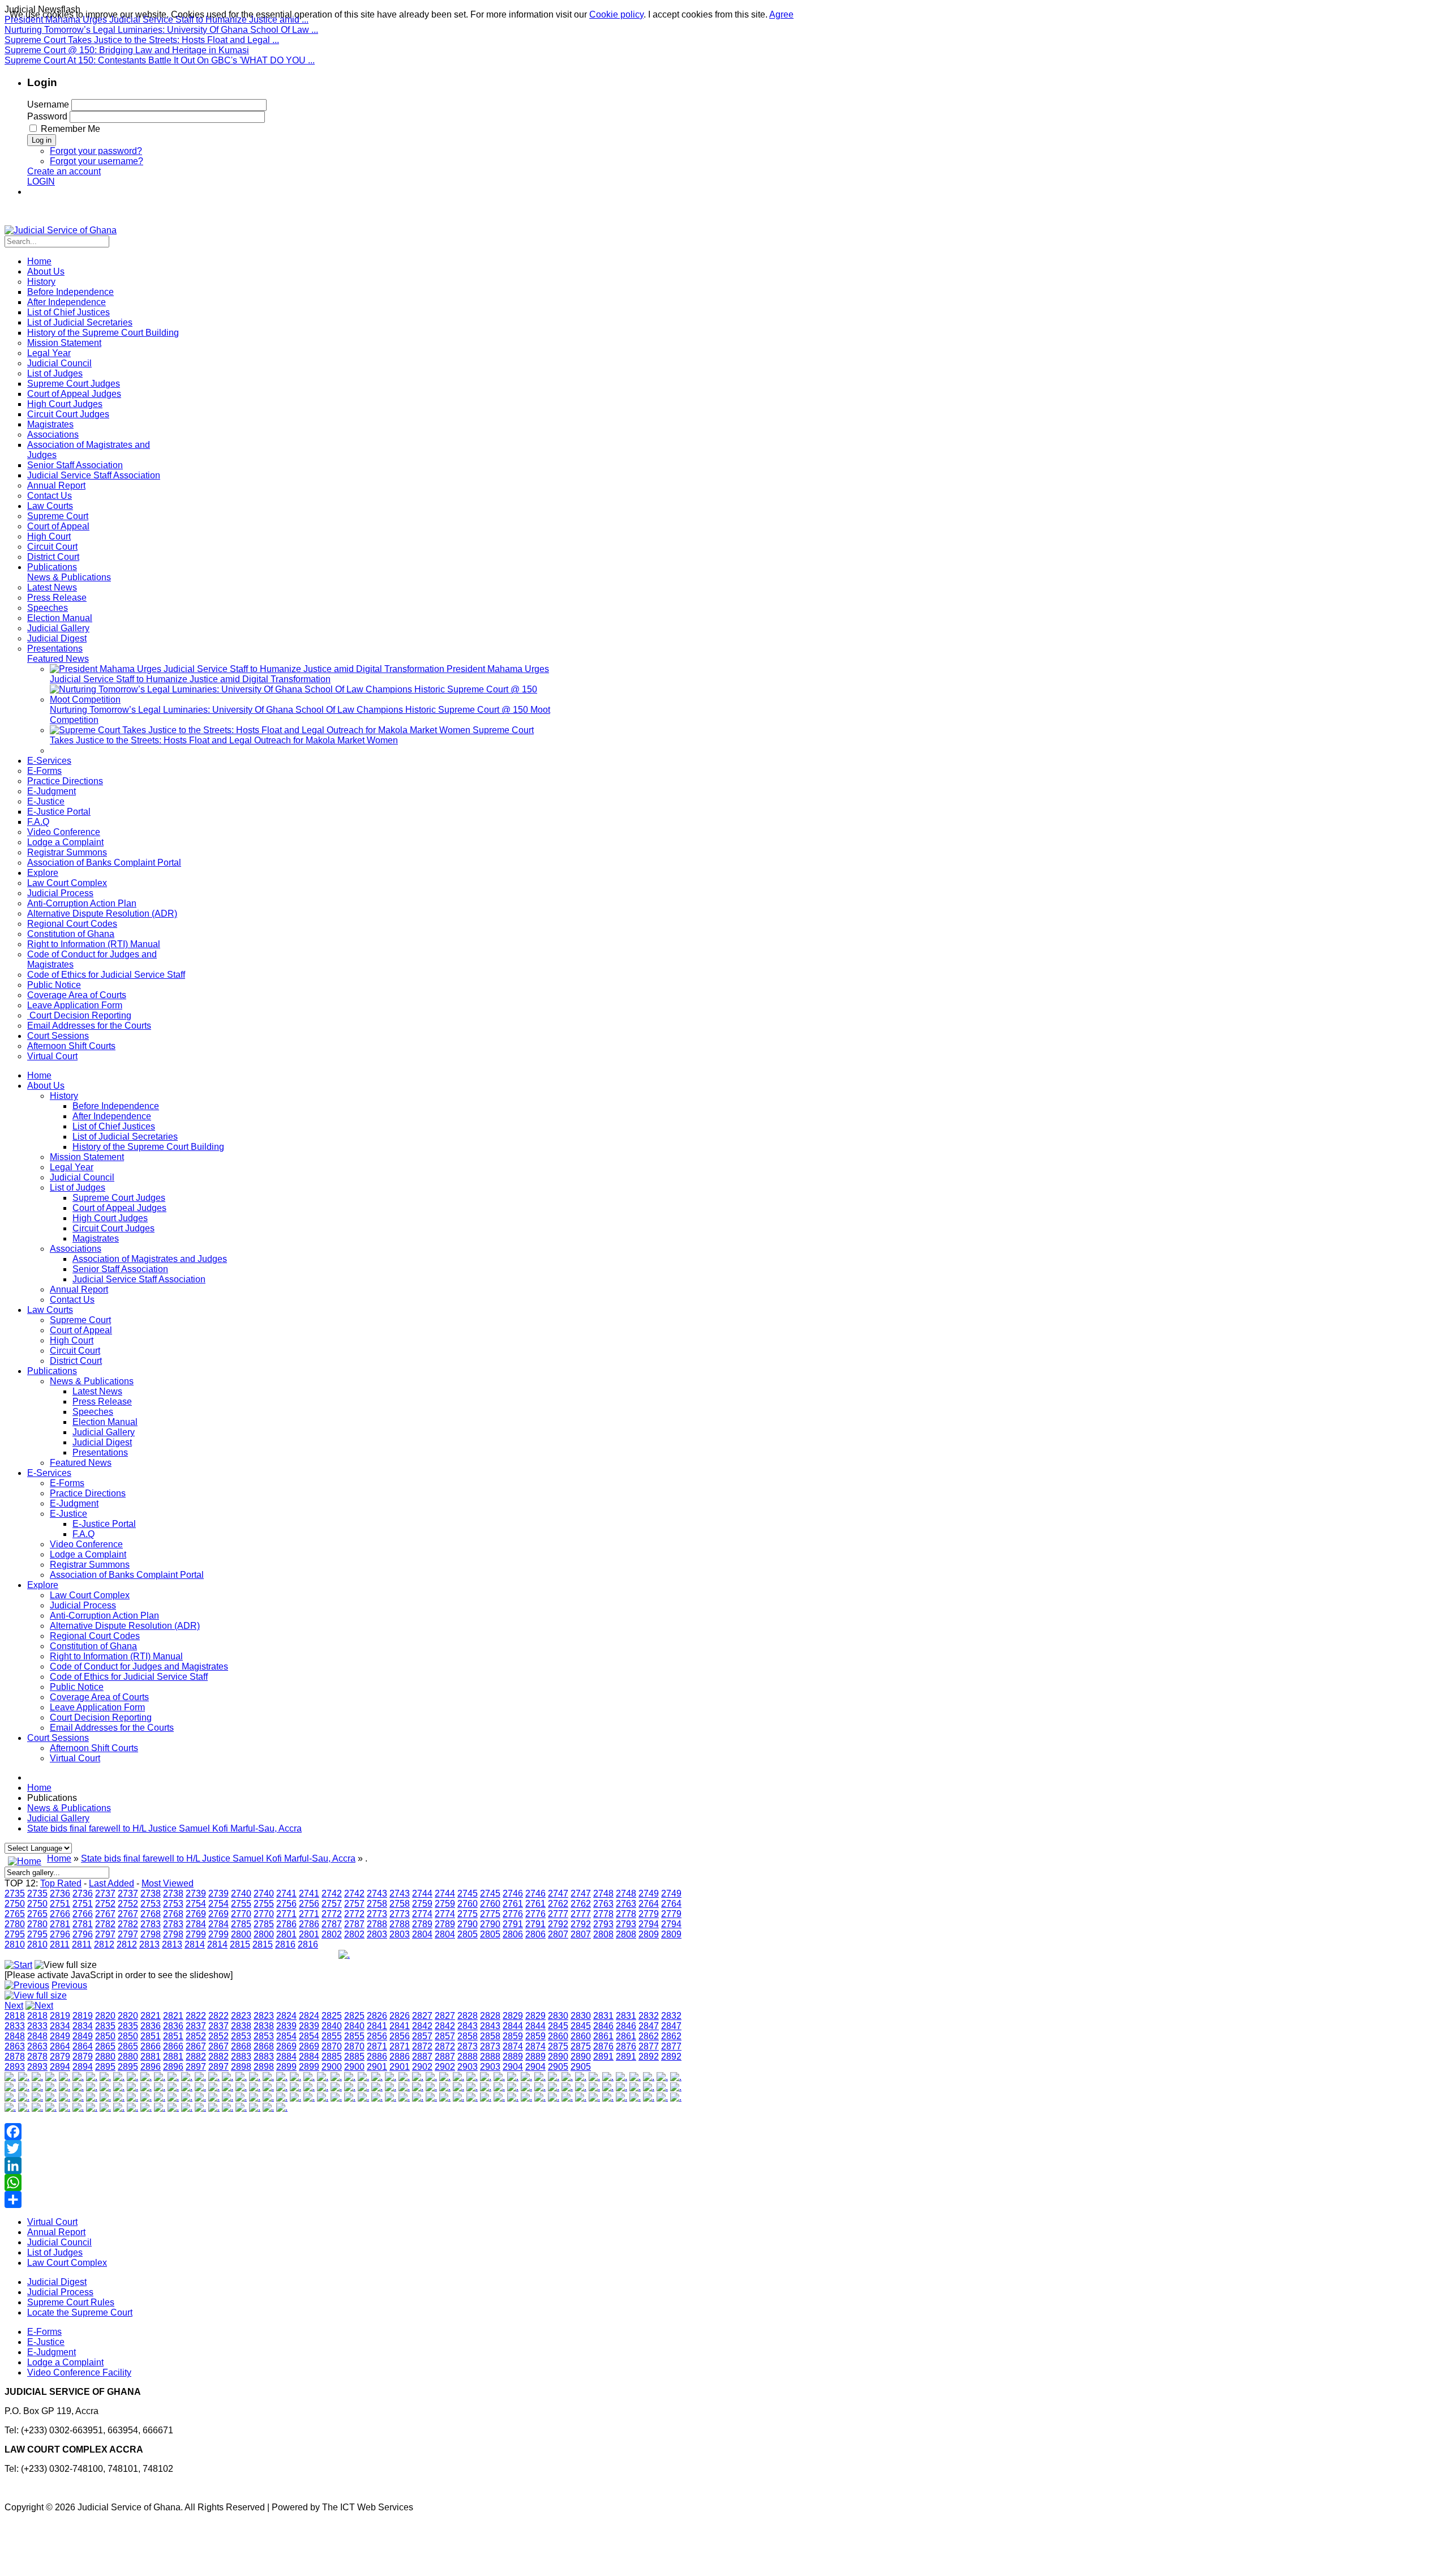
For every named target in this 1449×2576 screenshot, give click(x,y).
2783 (151, 1924)
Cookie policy (616, 14)
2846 (603, 2026)
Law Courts (50, 1310)
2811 (60, 1944)
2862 (649, 2036)
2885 (332, 2057)
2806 (513, 1934)
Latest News (97, 1391)
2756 (286, 1904)
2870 (332, 2046)
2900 (332, 2067)
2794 (649, 1924)
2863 (15, 2046)
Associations (76, 1249)
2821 (151, 2016)
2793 (603, 1924)
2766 (60, 1914)
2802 (332, 1934)
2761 (513, 1904)
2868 (241, 2046)
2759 (422, 1904)
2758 (377, 1904)
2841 (377, 2026)
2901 (377, 2067)
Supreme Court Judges (119, 1198)
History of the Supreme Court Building (148, 1147)
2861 (603, 2036)
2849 (60, 2036)
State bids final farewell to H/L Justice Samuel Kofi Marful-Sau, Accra (164, 1828)
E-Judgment (74, 1503)
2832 (649, 2016)
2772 (332, 1914)
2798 (151, 1934)
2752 (105, 1904)
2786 (286, 1924)
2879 (60, 2057)
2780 (15, 1924)
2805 (468, 1934)
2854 (286, 2036)
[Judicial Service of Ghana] (61, 230)
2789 (422, 1924)
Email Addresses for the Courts (112, 1728)
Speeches (93, 1412)
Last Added (112, 1883)
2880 (105, 2057)
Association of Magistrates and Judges (150, 1259)
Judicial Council (82, 1177)
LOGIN (41, 181)
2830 (558, 2016)
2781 (60, 1924)
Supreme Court (80, 1320)
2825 (332, 2016)
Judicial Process (83, 1605)
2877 (649, 2046)
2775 (468, 1914)
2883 (241, 2057)
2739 (196, 1894)
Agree (781, 14)
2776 (513, 1914)
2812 (104, 1944)
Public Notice (77, 1687)
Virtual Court (75, 1758)
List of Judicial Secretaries (125, 1137)
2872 (422, 2046)
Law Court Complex (90, 1595)
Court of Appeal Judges (119, 1208)
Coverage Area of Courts (99, 1697)
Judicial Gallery (104, 1432)
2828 (468, 2016)
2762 (558, 1904)
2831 (603, 2016)
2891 (603, 2057)
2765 (15, 1914)
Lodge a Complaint (88, 1554)
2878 (15, 2057)
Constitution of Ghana (93, 1646)
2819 (60, 2016)
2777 (558, 1914)
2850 (105, 2036)
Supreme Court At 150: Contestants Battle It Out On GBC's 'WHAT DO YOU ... (160, 60)
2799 (196, 1934)
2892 (649, 2057)
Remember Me (70, 129)
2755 (241, 1904)
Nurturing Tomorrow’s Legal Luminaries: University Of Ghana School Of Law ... (161, 30)
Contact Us (72, 1300)
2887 (422, 2057)
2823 (241, 2016)
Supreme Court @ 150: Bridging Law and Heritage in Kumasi (127, 50)
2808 (603, 1934)
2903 (468, 2067)
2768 (151, 1914)
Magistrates (96, 1238)
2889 (513, 2057)
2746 (513, 1894)
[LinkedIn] (344, 2166)
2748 (603, 1894)
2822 (196, 2016)
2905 (558, 2067)
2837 (196, 2026)
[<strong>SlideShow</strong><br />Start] (18, 1965)
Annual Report (79, 1289)
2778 (603, 1914)
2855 (332, 2036)
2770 (241, 1914)
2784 (196, 1924)
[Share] (344, 2200)
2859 (513, 2036)
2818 (15, 2016)
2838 (241, 2026)
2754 (196, 1904)
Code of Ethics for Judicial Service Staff (129, 1677)
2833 (15, 2026)
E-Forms (67, 1483)
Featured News (81, 1463)
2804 (422, 1934)
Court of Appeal (81, 1330)
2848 (15, 2036)
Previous (69, 1985)
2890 (558, 2057)
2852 (196, 2036)
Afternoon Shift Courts (94, 1748)
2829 (513, 2016)
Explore (43, 1585)
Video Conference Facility (79, 2372)
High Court (72, 1340)
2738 (151, 1894)
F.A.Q (83, 1534)
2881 (151, 2057)
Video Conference (86, 1544)
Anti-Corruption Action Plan (104, 1616)
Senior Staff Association (120, 1269)
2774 (422, 1914)
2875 (558, 2046)
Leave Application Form (97, 1707)
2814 (195, 1944)
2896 (151, 2067)
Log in (42, 140)
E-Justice (68, 1514)
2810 (15, 1944)
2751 (60, 1904)
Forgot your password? (96, 151)
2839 (286, 2026)
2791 (513, 1924)
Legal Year (72, 1167)
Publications (52, 1371)
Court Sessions (58, 1738)
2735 (15, 1894)
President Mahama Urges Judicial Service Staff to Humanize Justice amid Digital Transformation (299, 674)
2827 (422, 2016)
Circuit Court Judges (113, 1228)
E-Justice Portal (104, 1524)
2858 (468, 2036)
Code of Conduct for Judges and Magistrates (139, 1666)
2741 (286, 1894)
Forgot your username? (97, 161)
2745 (468, 1894)
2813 (149, 1944)
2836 (151, 2026)
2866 (151, 2046)
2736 (60, 1894)
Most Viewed (168, 1883)
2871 (377, 2046)
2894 (60, 2067)
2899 (286, 2067)
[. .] (344, 1955)
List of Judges (78, 1188)
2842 (422, 2026)
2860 (558, 2036)
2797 (105, 1934)
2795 (15, 1934)
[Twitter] (344, 2149)
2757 (332, 1904)
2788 (377, 1924)
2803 (377, 1934)
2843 (468, 2026)
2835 (105, 2026)
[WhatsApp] (344, 2183)
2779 (649, 1914)
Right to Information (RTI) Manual (116, 1656)
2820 (105, 2016)
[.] (10, 2077)
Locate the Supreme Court (80, 2312)
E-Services (49, 1473)
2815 (240, 1944)
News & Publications (92, 1381)
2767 (105, 1914)
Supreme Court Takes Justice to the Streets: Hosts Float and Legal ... (142, 40)
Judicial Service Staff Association (139, 1279)
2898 (241, 2067)
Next (14, 2006)
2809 (649, 1934)
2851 (151, 2036)
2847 (649, 2026)
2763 (603, 1904)
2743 (377, 1894)
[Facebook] (344, 2132)
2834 (60, 2026)
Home (39, 1075)
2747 (558, 1894)
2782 (105, 1924)
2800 (241, 1934)
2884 (286, 2057)
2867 (196, 2046)
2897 (196, 2067)
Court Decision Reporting (101, 1717)
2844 (513, 2026)
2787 (332, 1924)
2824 (286, 2016)
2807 (558, 1934)
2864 (60, 2046)
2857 (422, 2036)
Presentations (100, 1452)
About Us (46, 1086)
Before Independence (116, 1106)
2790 (468, 1924)
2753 (151, 1904)
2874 (513, 2046)
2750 (15, 1904)
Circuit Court (75, 1351)
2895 (105, 2067)
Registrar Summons (90, 1565)
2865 (105, 2046)
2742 (332, 1894)
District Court (76, 1361)
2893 (15, 2067)
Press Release (102, 1402)
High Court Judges (110, 1218)
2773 (377, 1914)
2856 (377, 2036)
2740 (241, 1894)
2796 (60, 1934)
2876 (603, 2046)
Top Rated (61, 1883)
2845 (558, 2026)
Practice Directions (88, 1493)
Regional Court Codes (95, 1636)
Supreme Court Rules (71, 2302)
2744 (422, 1894)
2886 (377, 2057)
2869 (286, 2046)
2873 (468, 2046)
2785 (241, 1924)
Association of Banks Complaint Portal (127, 1575)
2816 (285, 1944)
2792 (558, 1924)
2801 (286, 1934)
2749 (649, 1894)
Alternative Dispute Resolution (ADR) (125, 1626)
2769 (196, 1914)
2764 (649, 1904)
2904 (513, 2067)
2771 (286, 1914)
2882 (196, 2057)
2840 (332, 2026)
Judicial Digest (102, 1442)
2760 (468, 1904)
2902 (422, 2067)
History (64, 1096)
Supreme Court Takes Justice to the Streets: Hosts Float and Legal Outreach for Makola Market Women (292, 735)
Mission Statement (87, 1157)
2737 (105, 1894)
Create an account (64, 171)
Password (47, 116)
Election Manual (105, 1422)
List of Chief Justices (114, 1126)
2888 (468, 2057)
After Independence (112, 1116)
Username (48, 104)
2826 (377, 2016)
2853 (241, 2036)
